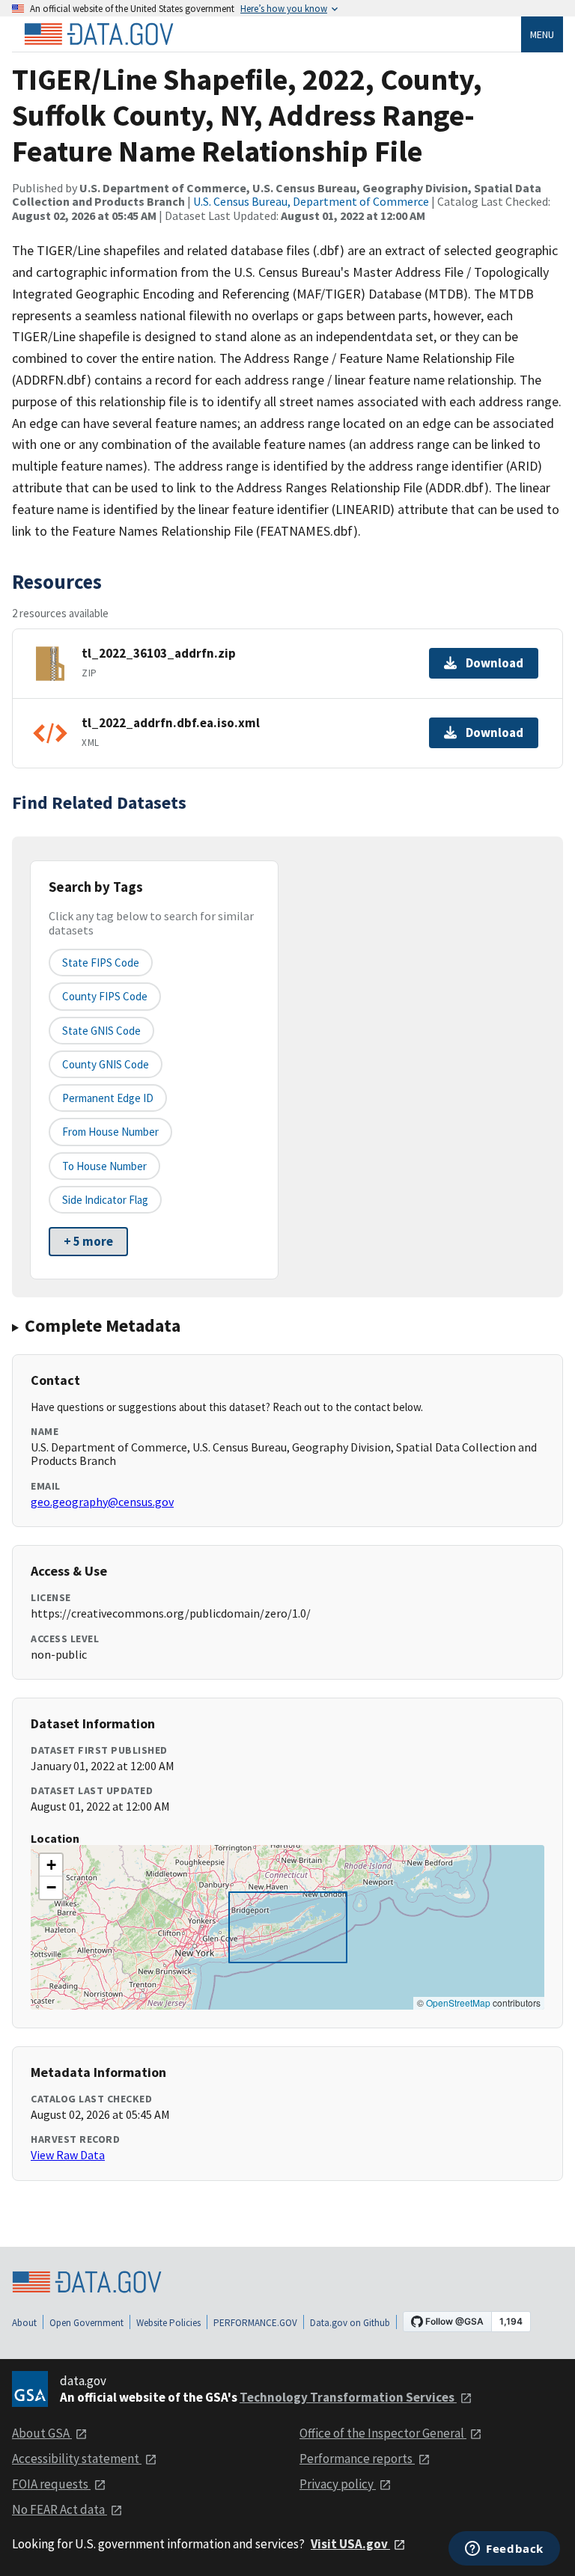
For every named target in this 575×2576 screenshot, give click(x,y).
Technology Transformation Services (348, 2397)
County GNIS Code (106, 1064)
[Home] (99, 34)
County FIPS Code (105, 996)
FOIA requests (51, 2484)
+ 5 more (88, 1241)
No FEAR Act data (60, 2509)
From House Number (110, 1132)
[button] (51, 1865)
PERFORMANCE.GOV (255, 2323)
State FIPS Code (101, 963)
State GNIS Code (101, 1031)
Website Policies (168, 2323)
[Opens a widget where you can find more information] (504, 2550)
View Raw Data (68, 2155)
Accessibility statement (77, 2459)
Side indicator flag (105, 1200)
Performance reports (357, 2459)
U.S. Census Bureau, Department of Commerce (311, 201)
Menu (542, 34)
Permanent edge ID (108, 1098)
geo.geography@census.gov (102, 1502)
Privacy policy (338, 2484)
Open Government (86, 2323)
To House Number (104, 1166)
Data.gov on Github (350, 2323)
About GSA (42, 2433)
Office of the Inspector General (383, 2433)
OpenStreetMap (458, 2003)
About (24, 2323)
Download (495, 663)
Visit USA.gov (350, 2544)
